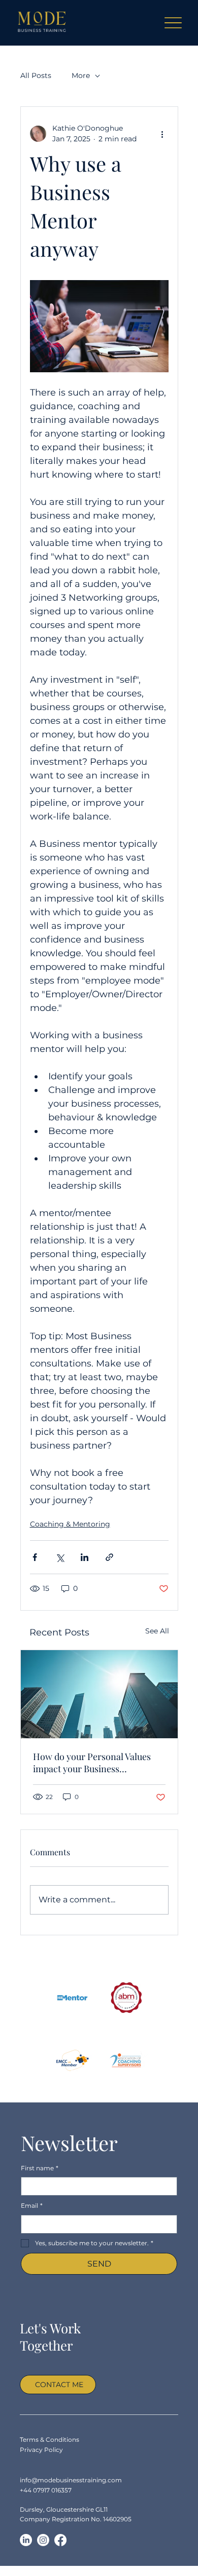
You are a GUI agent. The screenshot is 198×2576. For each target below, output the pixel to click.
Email (32, 2206)
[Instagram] (43, 2540)
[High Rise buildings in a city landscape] (99, 1694)
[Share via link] (109, 1557)
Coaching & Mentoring (70, 1524)
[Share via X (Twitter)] (60, 1557)
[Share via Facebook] (35, 1557)
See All (157, 1631)
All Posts (36, 75)
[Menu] (173, 23)
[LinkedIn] (26, 2540)
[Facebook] (60, 2540)
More (81, 75)
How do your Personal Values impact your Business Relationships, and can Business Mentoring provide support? (98, 1763)
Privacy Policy (41, 2450)
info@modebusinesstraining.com (71, 2480)
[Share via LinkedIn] (85, 1557)
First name (40, 2168)
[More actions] (162, 134)
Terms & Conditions (49, 2440)
